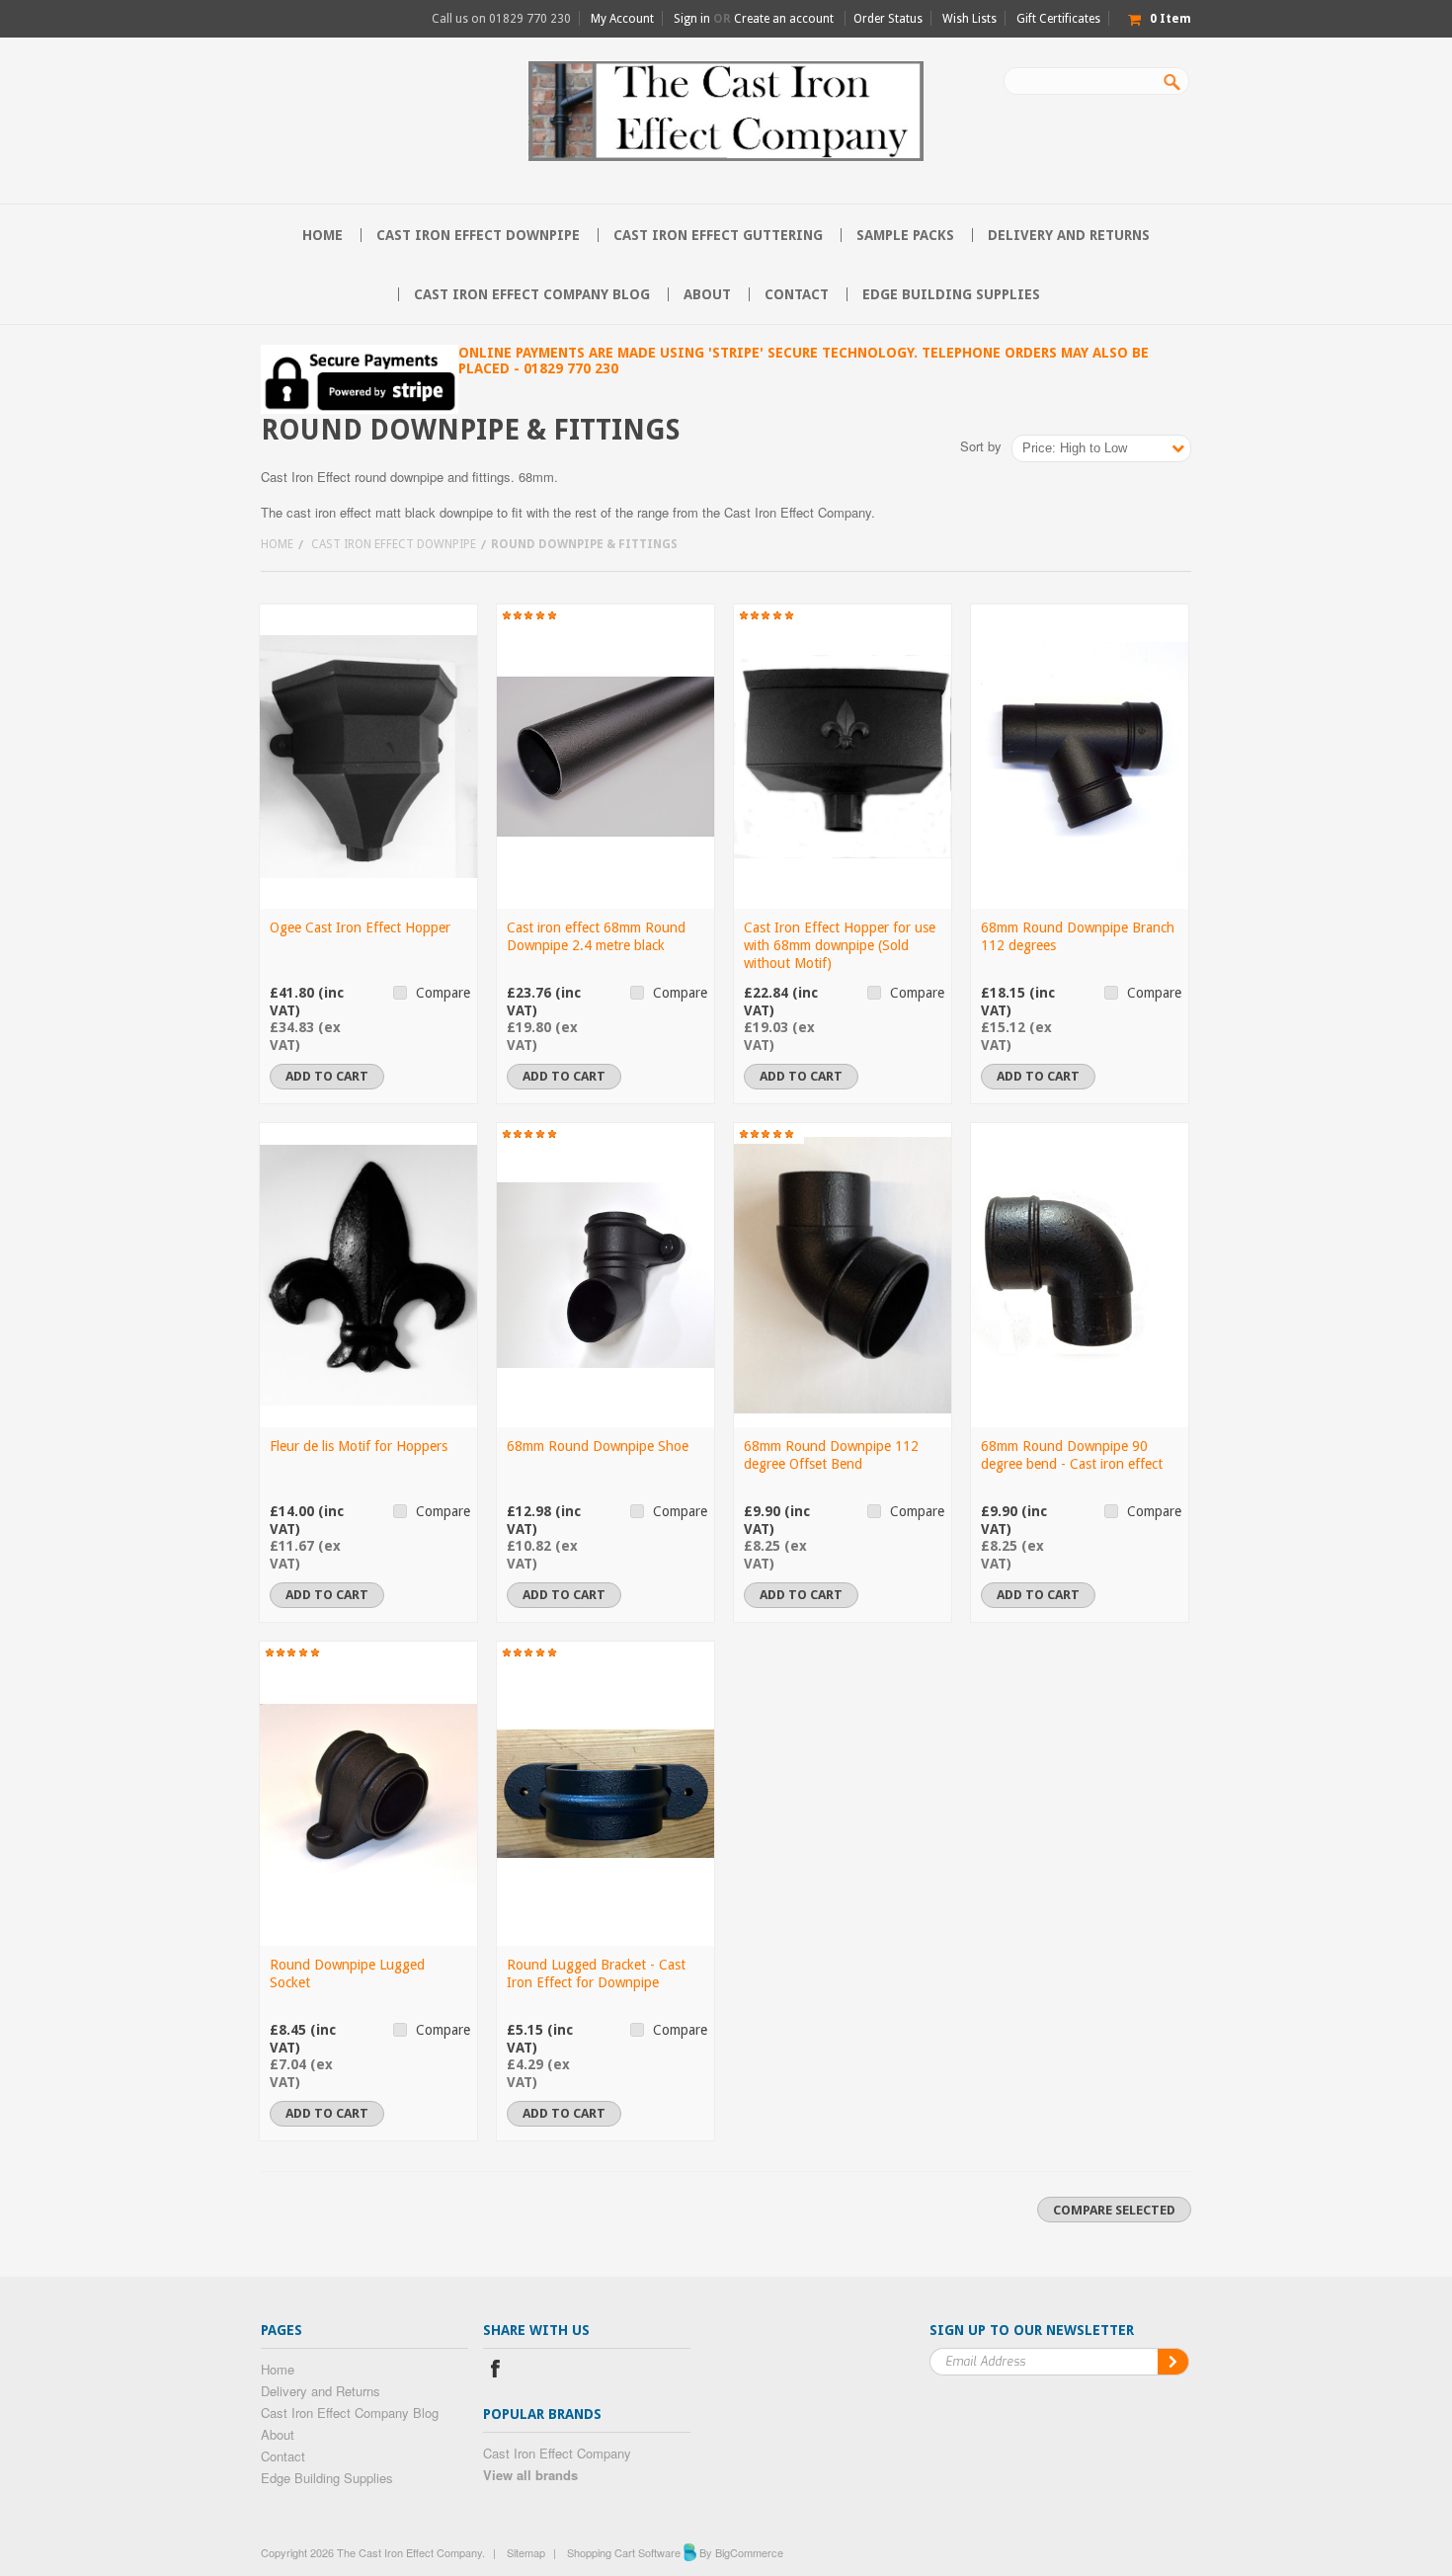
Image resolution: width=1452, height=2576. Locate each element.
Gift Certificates (1058, 19)
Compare (443, 993)
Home (277, 544)
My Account (622, 19)
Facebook (495, 2371)
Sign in (692, 19)
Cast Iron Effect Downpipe (478, 235)
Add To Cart (327, 1076)
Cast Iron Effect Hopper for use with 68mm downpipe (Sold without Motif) (840, 945)
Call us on (501, 19)
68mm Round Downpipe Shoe (598, 1446)
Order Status (888, 19)
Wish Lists (969, 19)
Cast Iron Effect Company (557, 2453)
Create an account (784, 19)
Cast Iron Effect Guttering (718, 235)
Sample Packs (905, 235)
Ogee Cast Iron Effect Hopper (360, 927)
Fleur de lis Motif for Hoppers (359, 1446)
